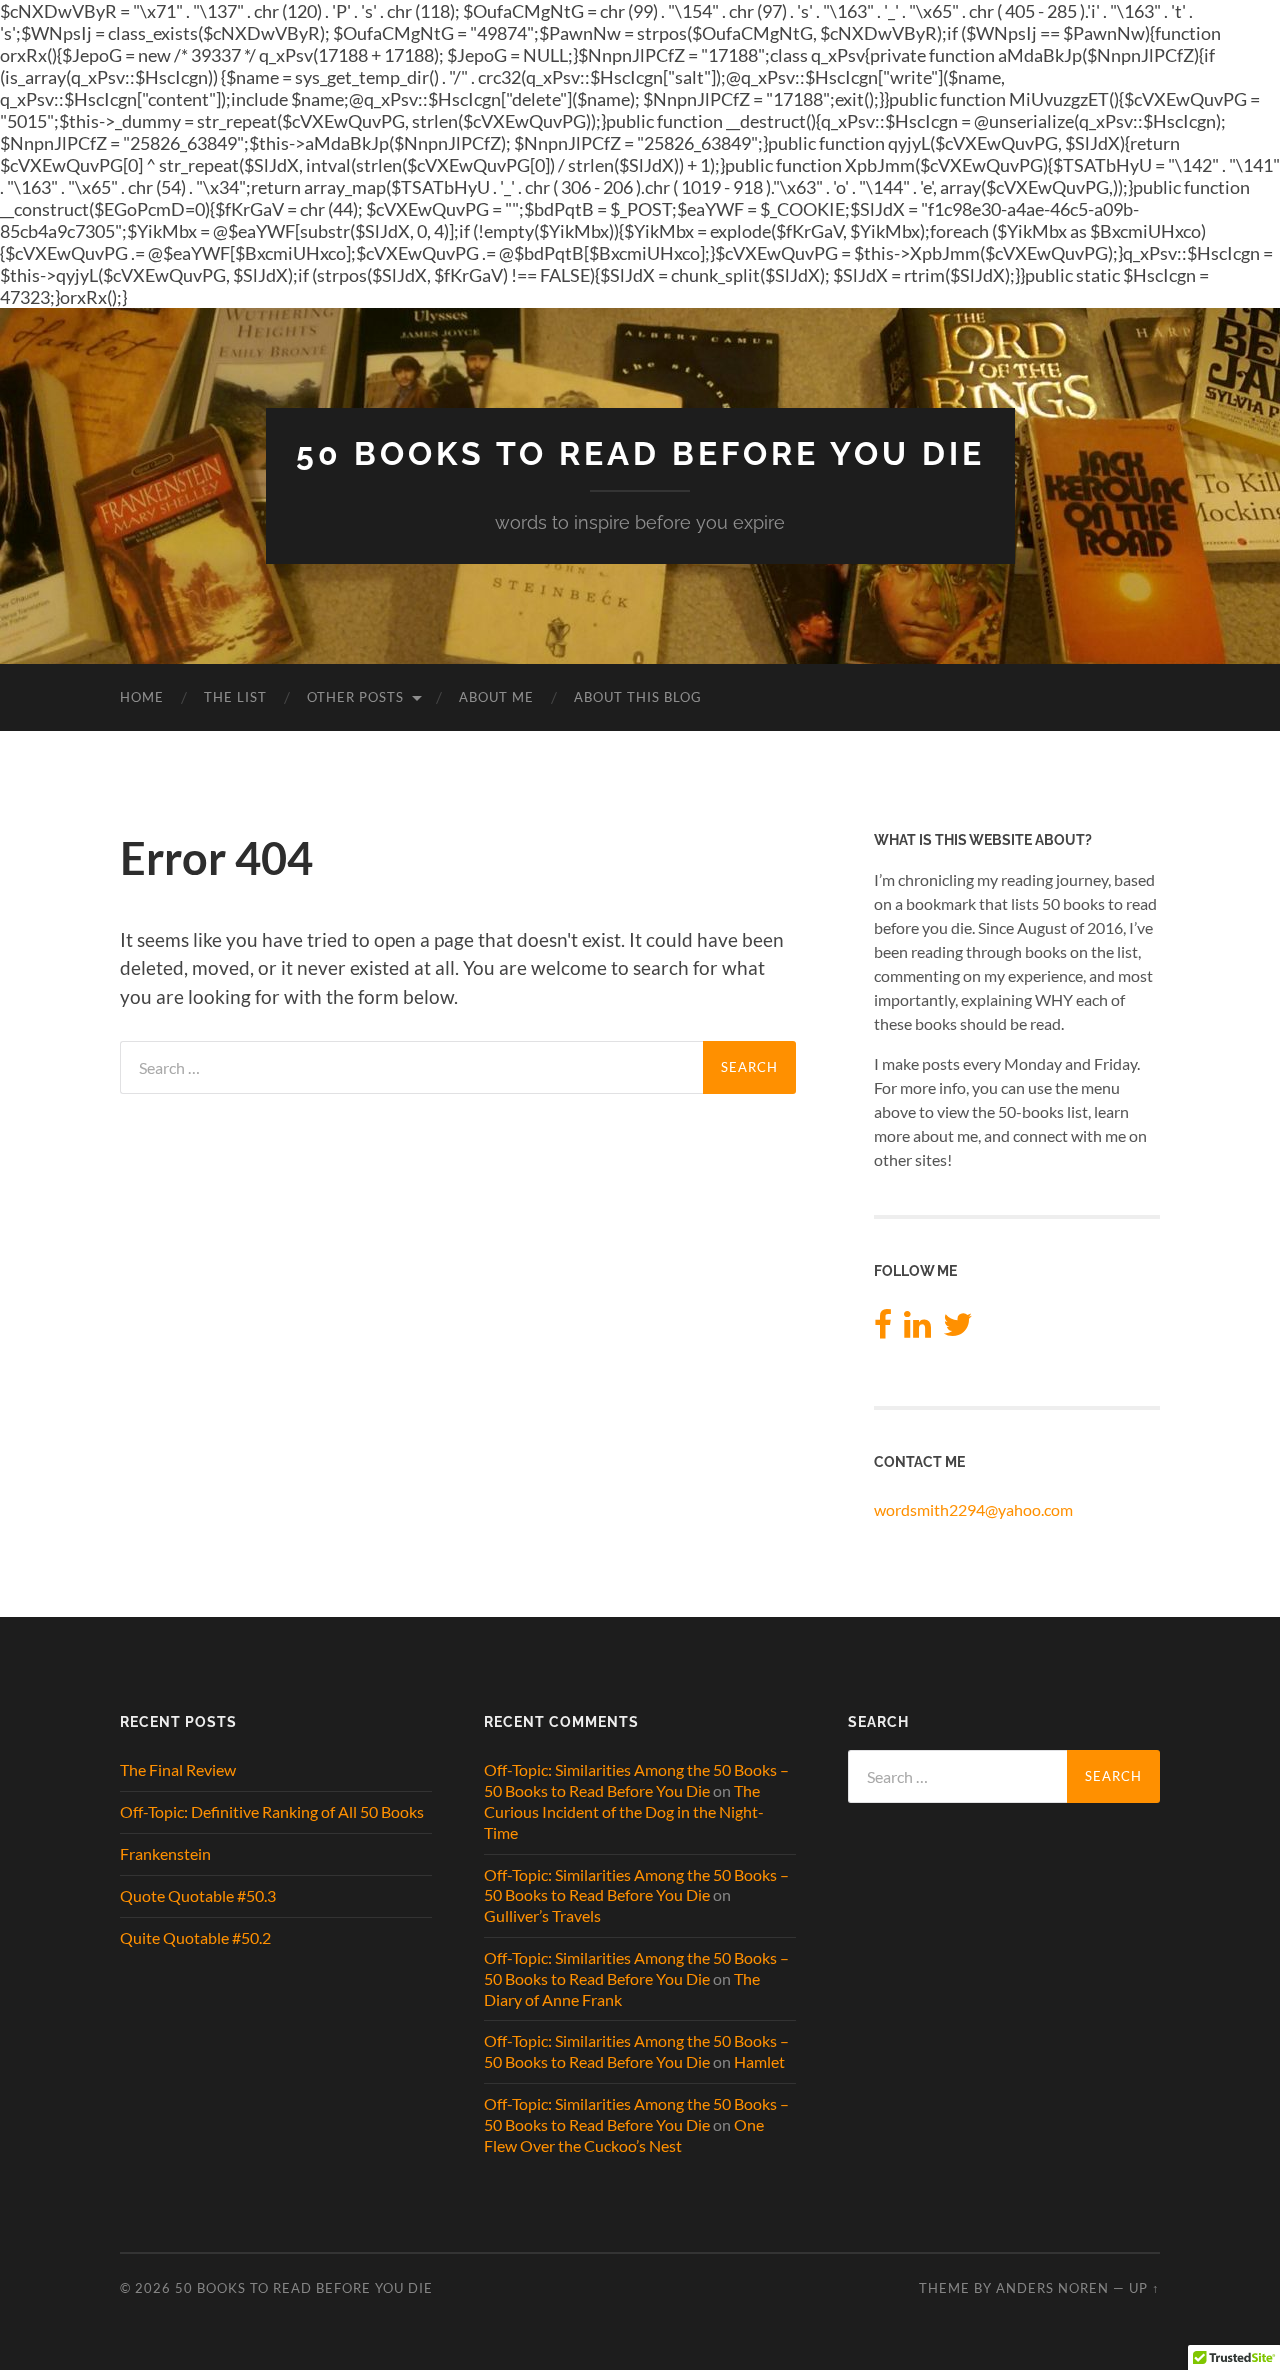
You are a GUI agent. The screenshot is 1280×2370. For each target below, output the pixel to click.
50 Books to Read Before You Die (640, 453)
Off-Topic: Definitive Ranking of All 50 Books (272, 1811)
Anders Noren (1052, 2288)
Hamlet (759, 2061)
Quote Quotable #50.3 (198, 1895)
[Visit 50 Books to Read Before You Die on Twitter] (958, 1329)
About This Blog (638, 697)
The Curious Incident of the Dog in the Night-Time (624, 1811)
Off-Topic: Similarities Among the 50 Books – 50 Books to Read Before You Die (636, 1780)
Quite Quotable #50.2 (195, 1937)
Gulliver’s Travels (542, 1915)
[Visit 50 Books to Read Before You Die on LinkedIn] (917, 1329)
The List (235, 697)
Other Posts (355, 697)
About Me (496, 697)
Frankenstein (165, 1853)
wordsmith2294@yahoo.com (973, 1509)
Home (142, 697)
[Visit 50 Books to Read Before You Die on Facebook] (883, 1329)
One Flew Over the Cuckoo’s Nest (624, 2135)
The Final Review (178, 1769)
